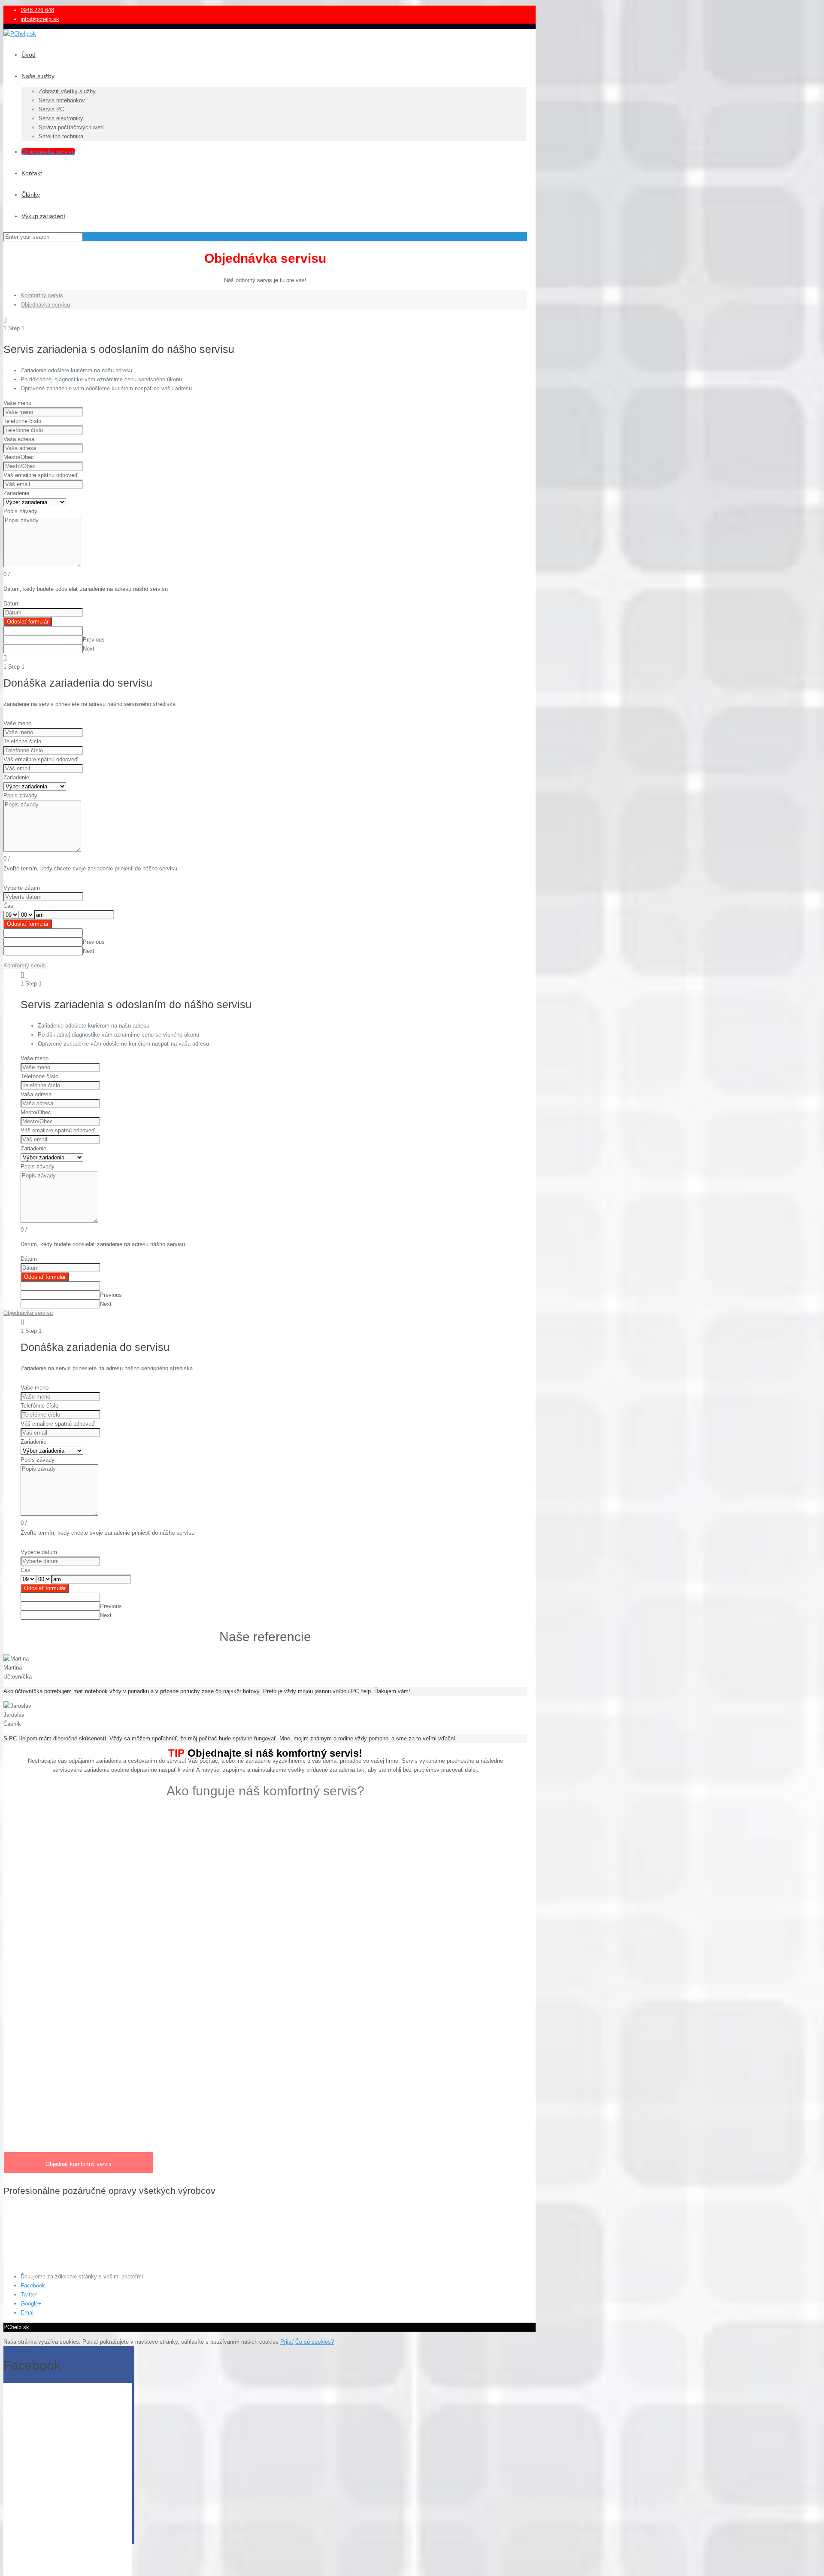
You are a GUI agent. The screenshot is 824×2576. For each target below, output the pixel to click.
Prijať (287, 2342)
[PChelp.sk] (20, 34)
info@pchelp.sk (40, 19)
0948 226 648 (37, 10)
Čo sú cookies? (315, 2342)
